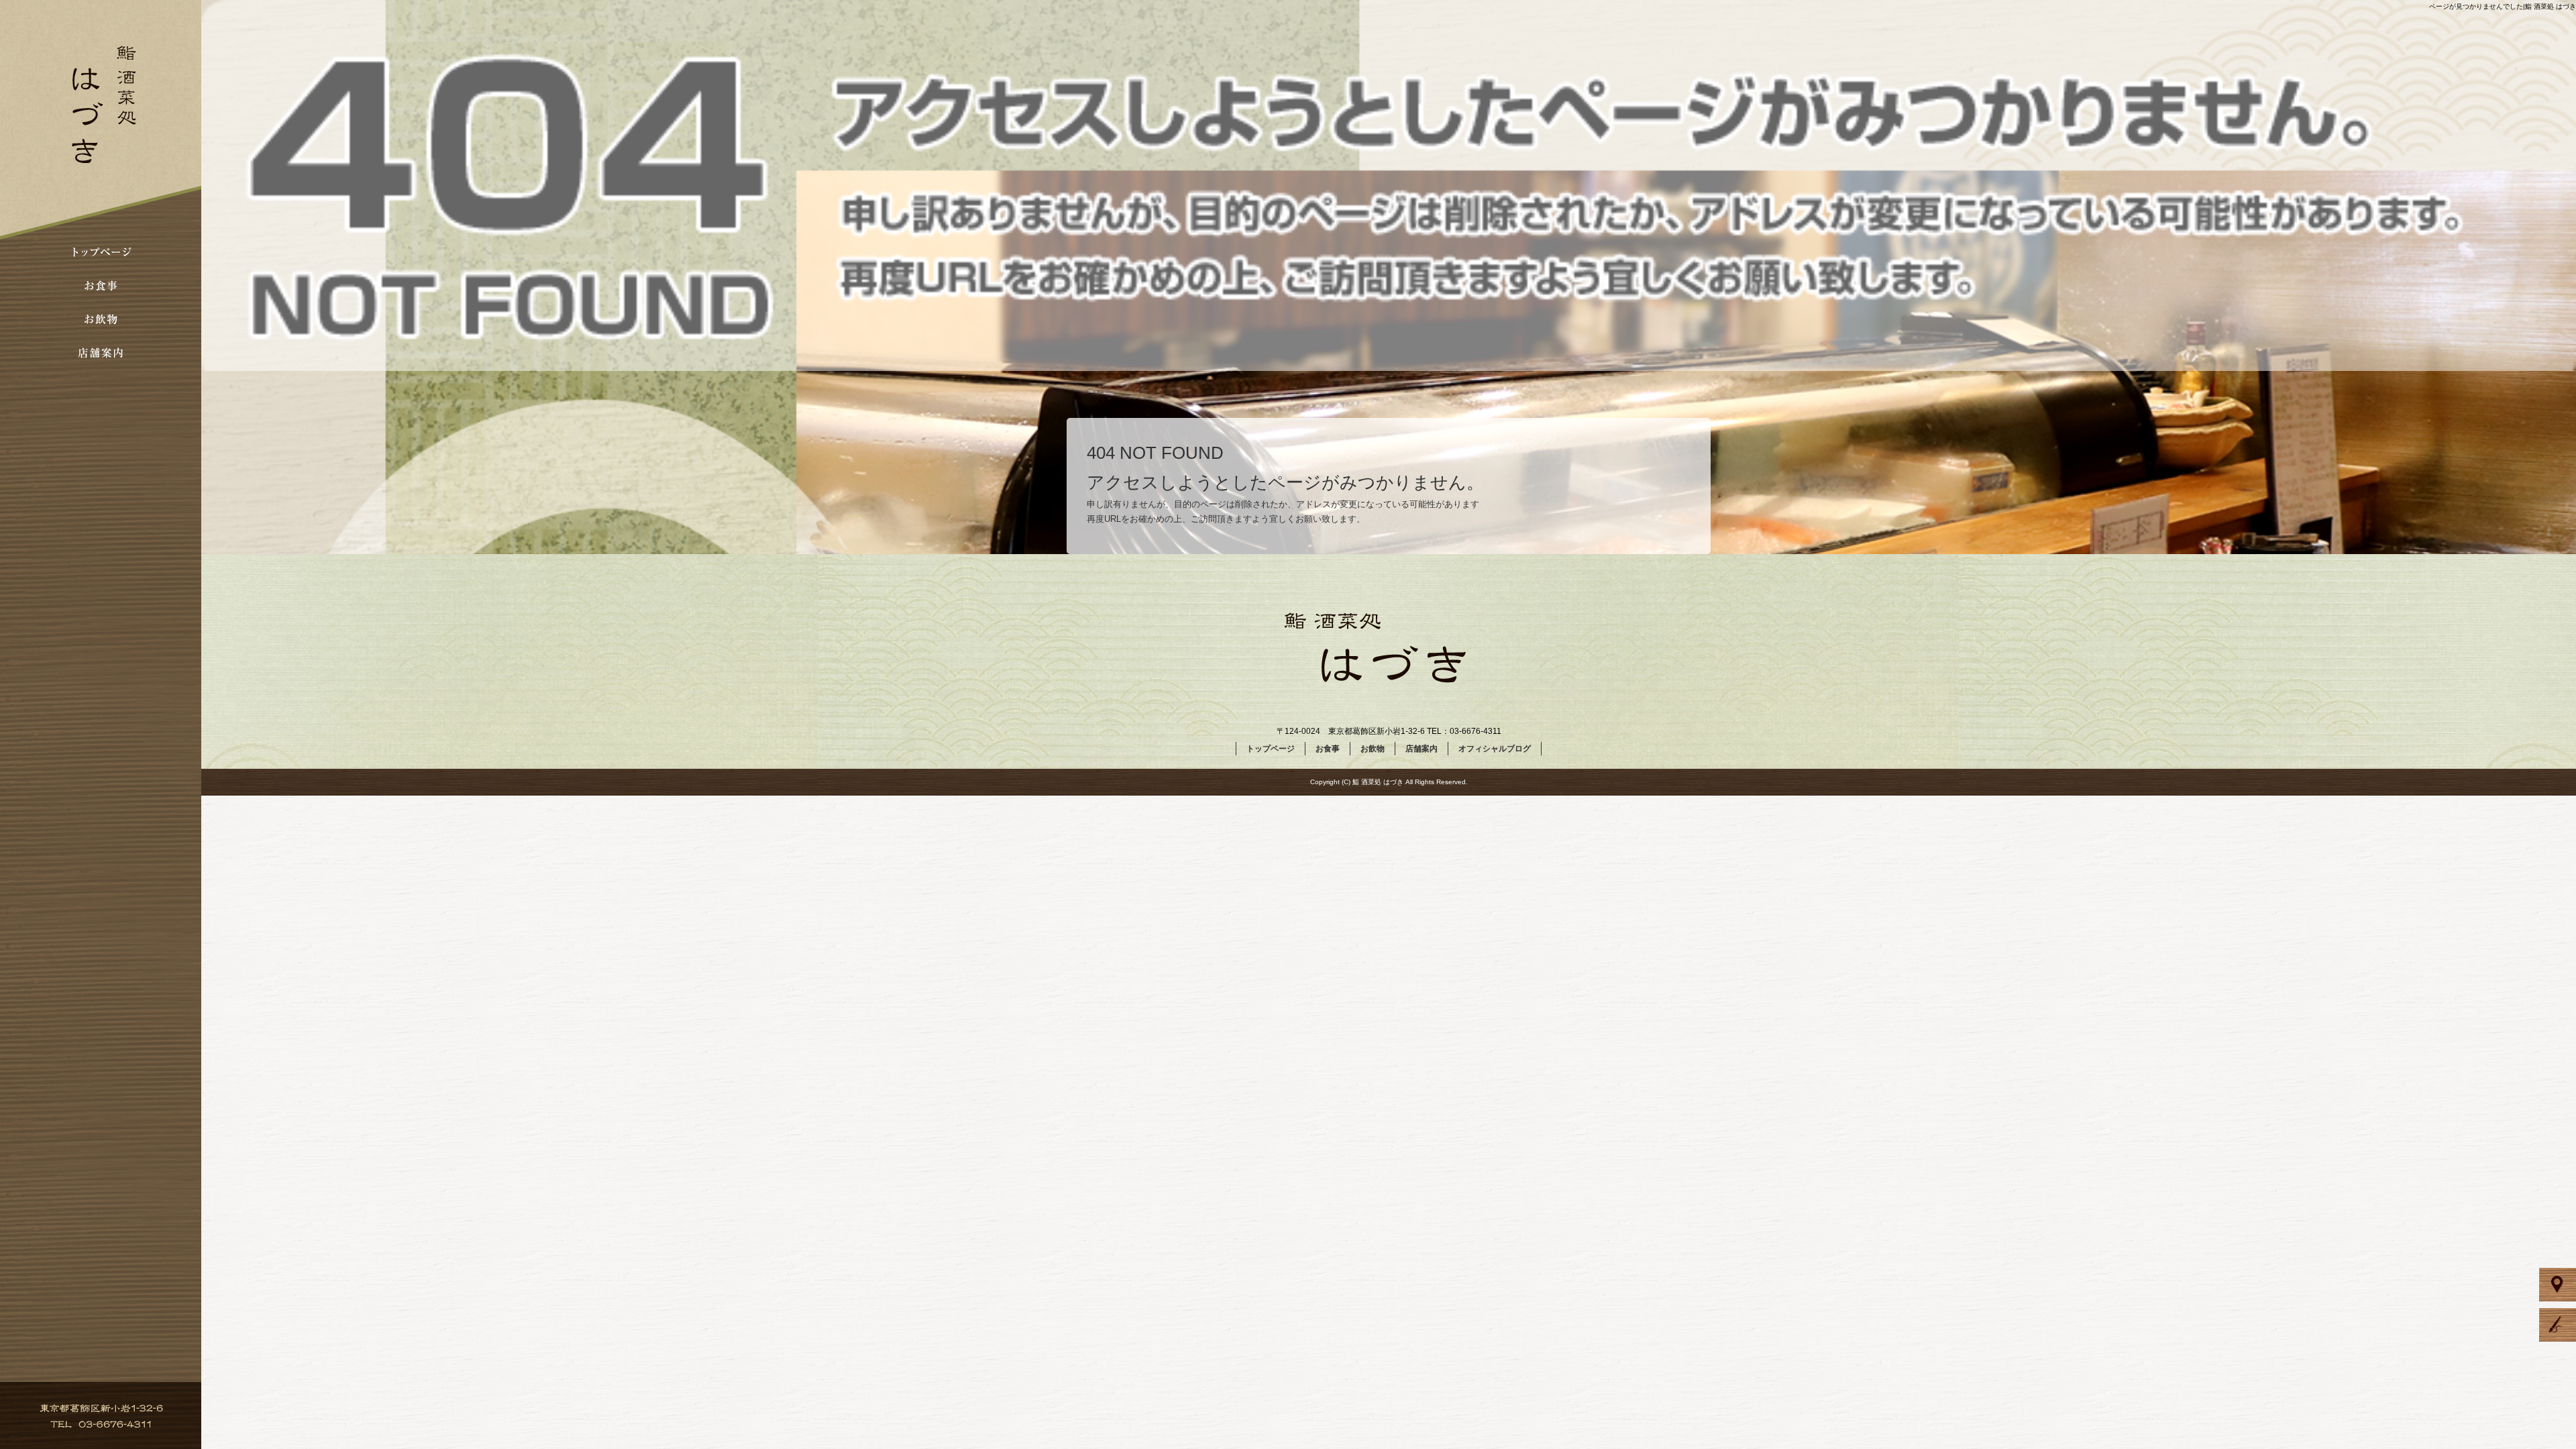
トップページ (101, 252)
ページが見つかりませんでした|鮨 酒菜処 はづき (2503, 6)
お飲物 (101, 319)
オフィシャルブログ (1495, 749)
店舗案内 (101, 352)
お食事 (101, 285)
